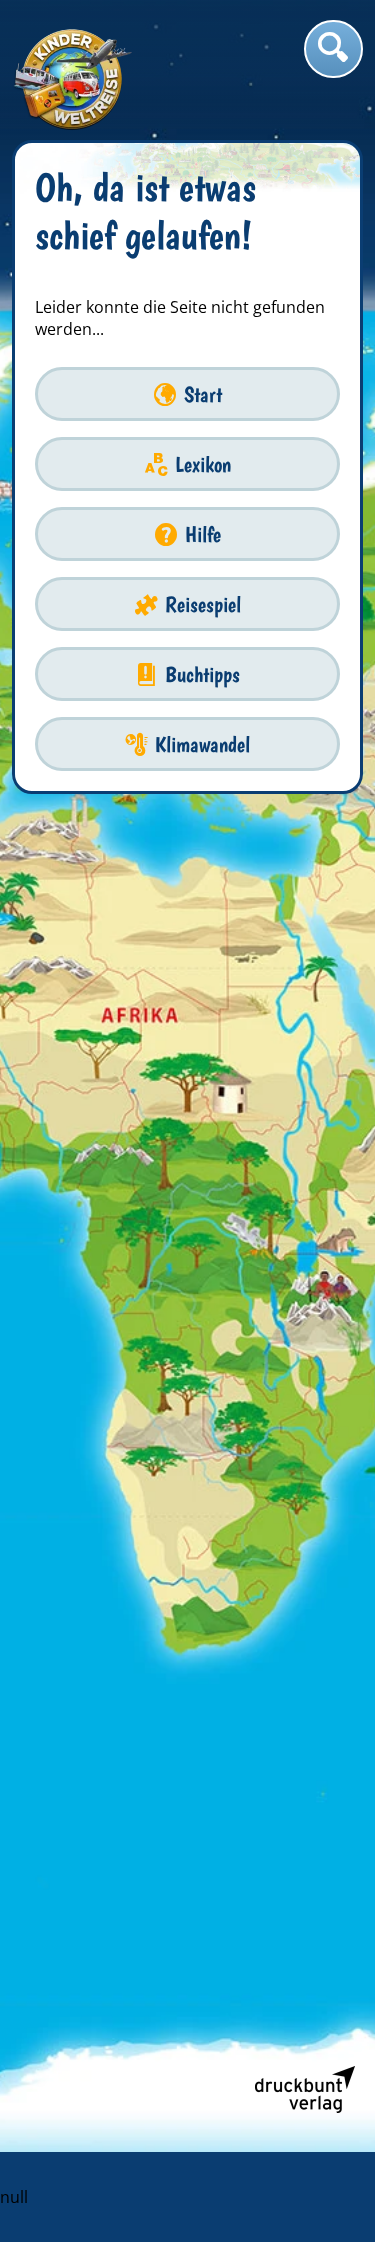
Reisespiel (203, 604)
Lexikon (203, 464)
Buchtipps (202, 674)
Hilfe (203, 534)
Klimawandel (202, 744)
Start (203, 394)
